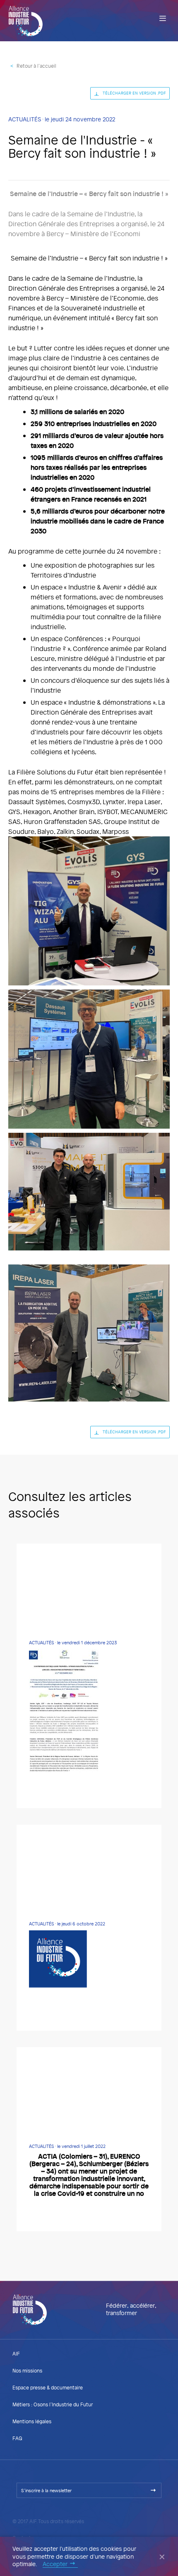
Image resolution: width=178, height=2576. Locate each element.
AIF (16, 2353)
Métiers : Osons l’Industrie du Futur (53, 2404)
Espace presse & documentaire (48, 2387)
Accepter (55, 2564)
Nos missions (27, 2370)
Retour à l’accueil (36, 66)
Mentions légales (32, 2421)
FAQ (17, 2438)
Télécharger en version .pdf (134, 93)
